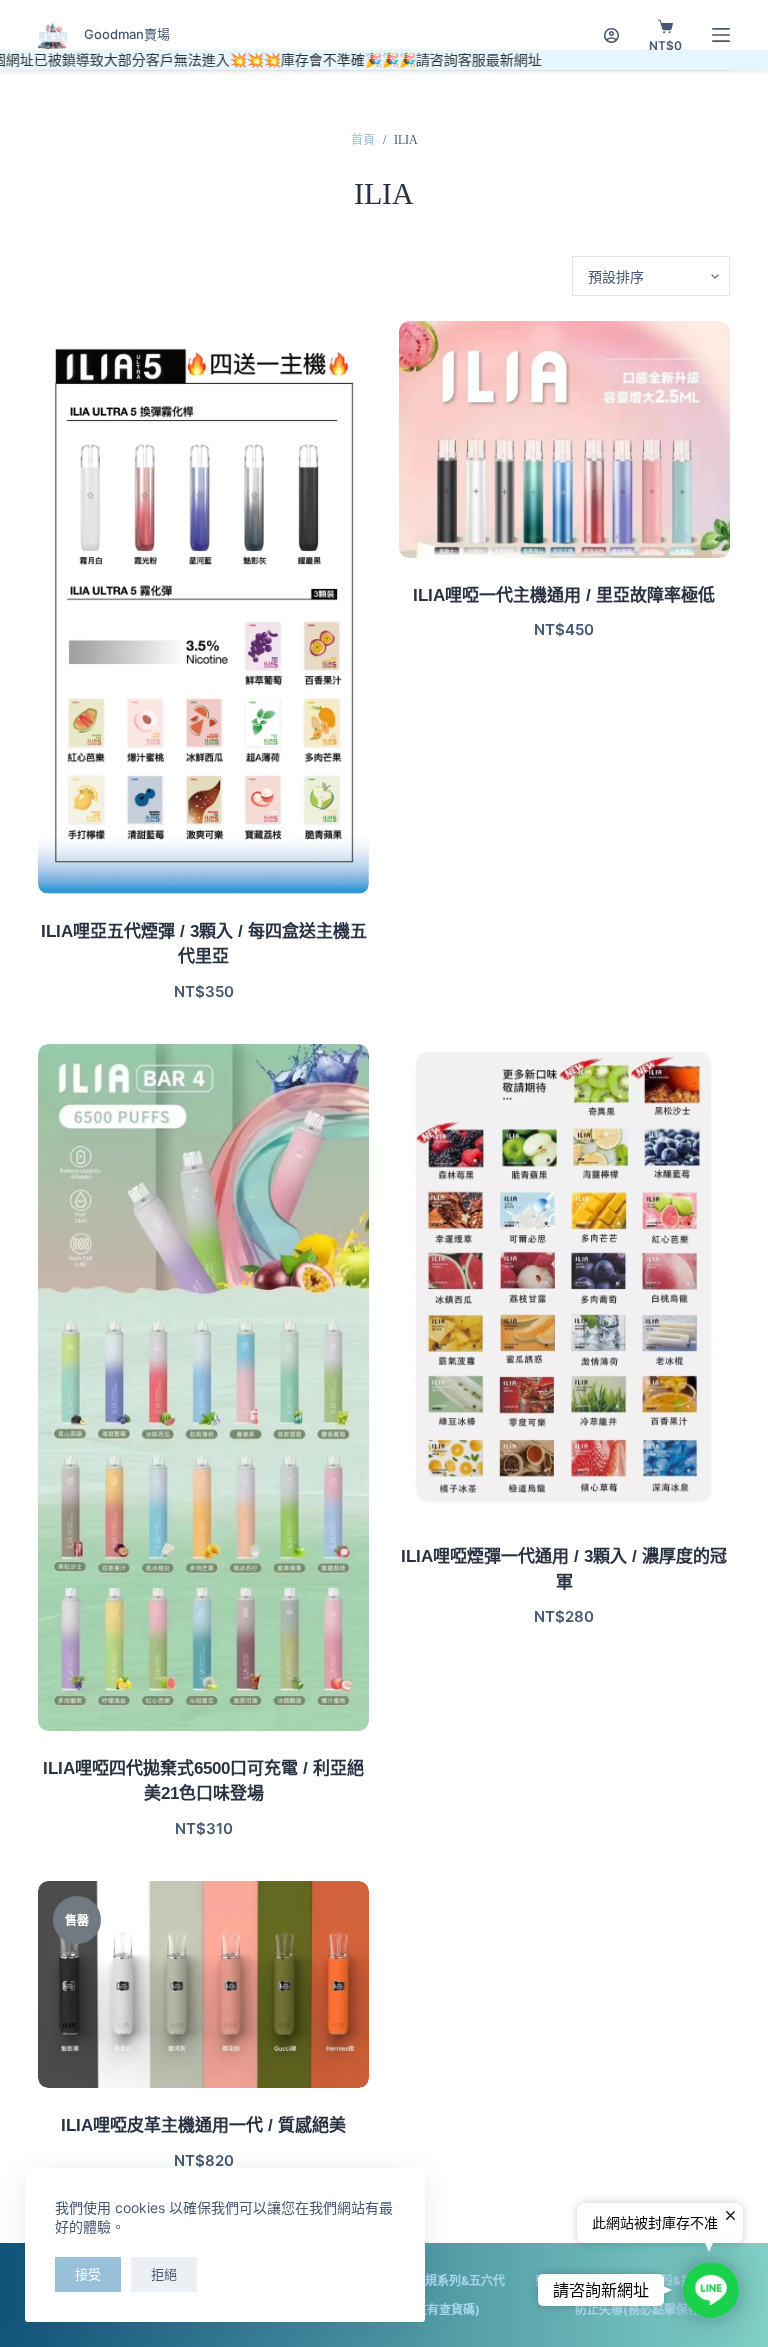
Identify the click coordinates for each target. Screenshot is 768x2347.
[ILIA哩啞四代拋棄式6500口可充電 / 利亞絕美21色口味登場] (203, 1387)
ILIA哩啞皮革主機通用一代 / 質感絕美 (203, 2125)
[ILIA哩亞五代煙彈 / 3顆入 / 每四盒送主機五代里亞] (203, 607)
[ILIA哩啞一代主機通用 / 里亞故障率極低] (564, 439)
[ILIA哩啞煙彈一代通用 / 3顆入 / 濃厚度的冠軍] (564, 1281)
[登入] (611, 35)
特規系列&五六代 (459, 2280)
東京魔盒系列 (571, 2280)
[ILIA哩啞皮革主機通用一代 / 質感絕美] (203, 1984)
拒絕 (164, 2274)
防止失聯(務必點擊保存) (640, 2309)
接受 (88, 2274)
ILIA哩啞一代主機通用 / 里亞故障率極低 (564, 595)
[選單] (721, 35)
